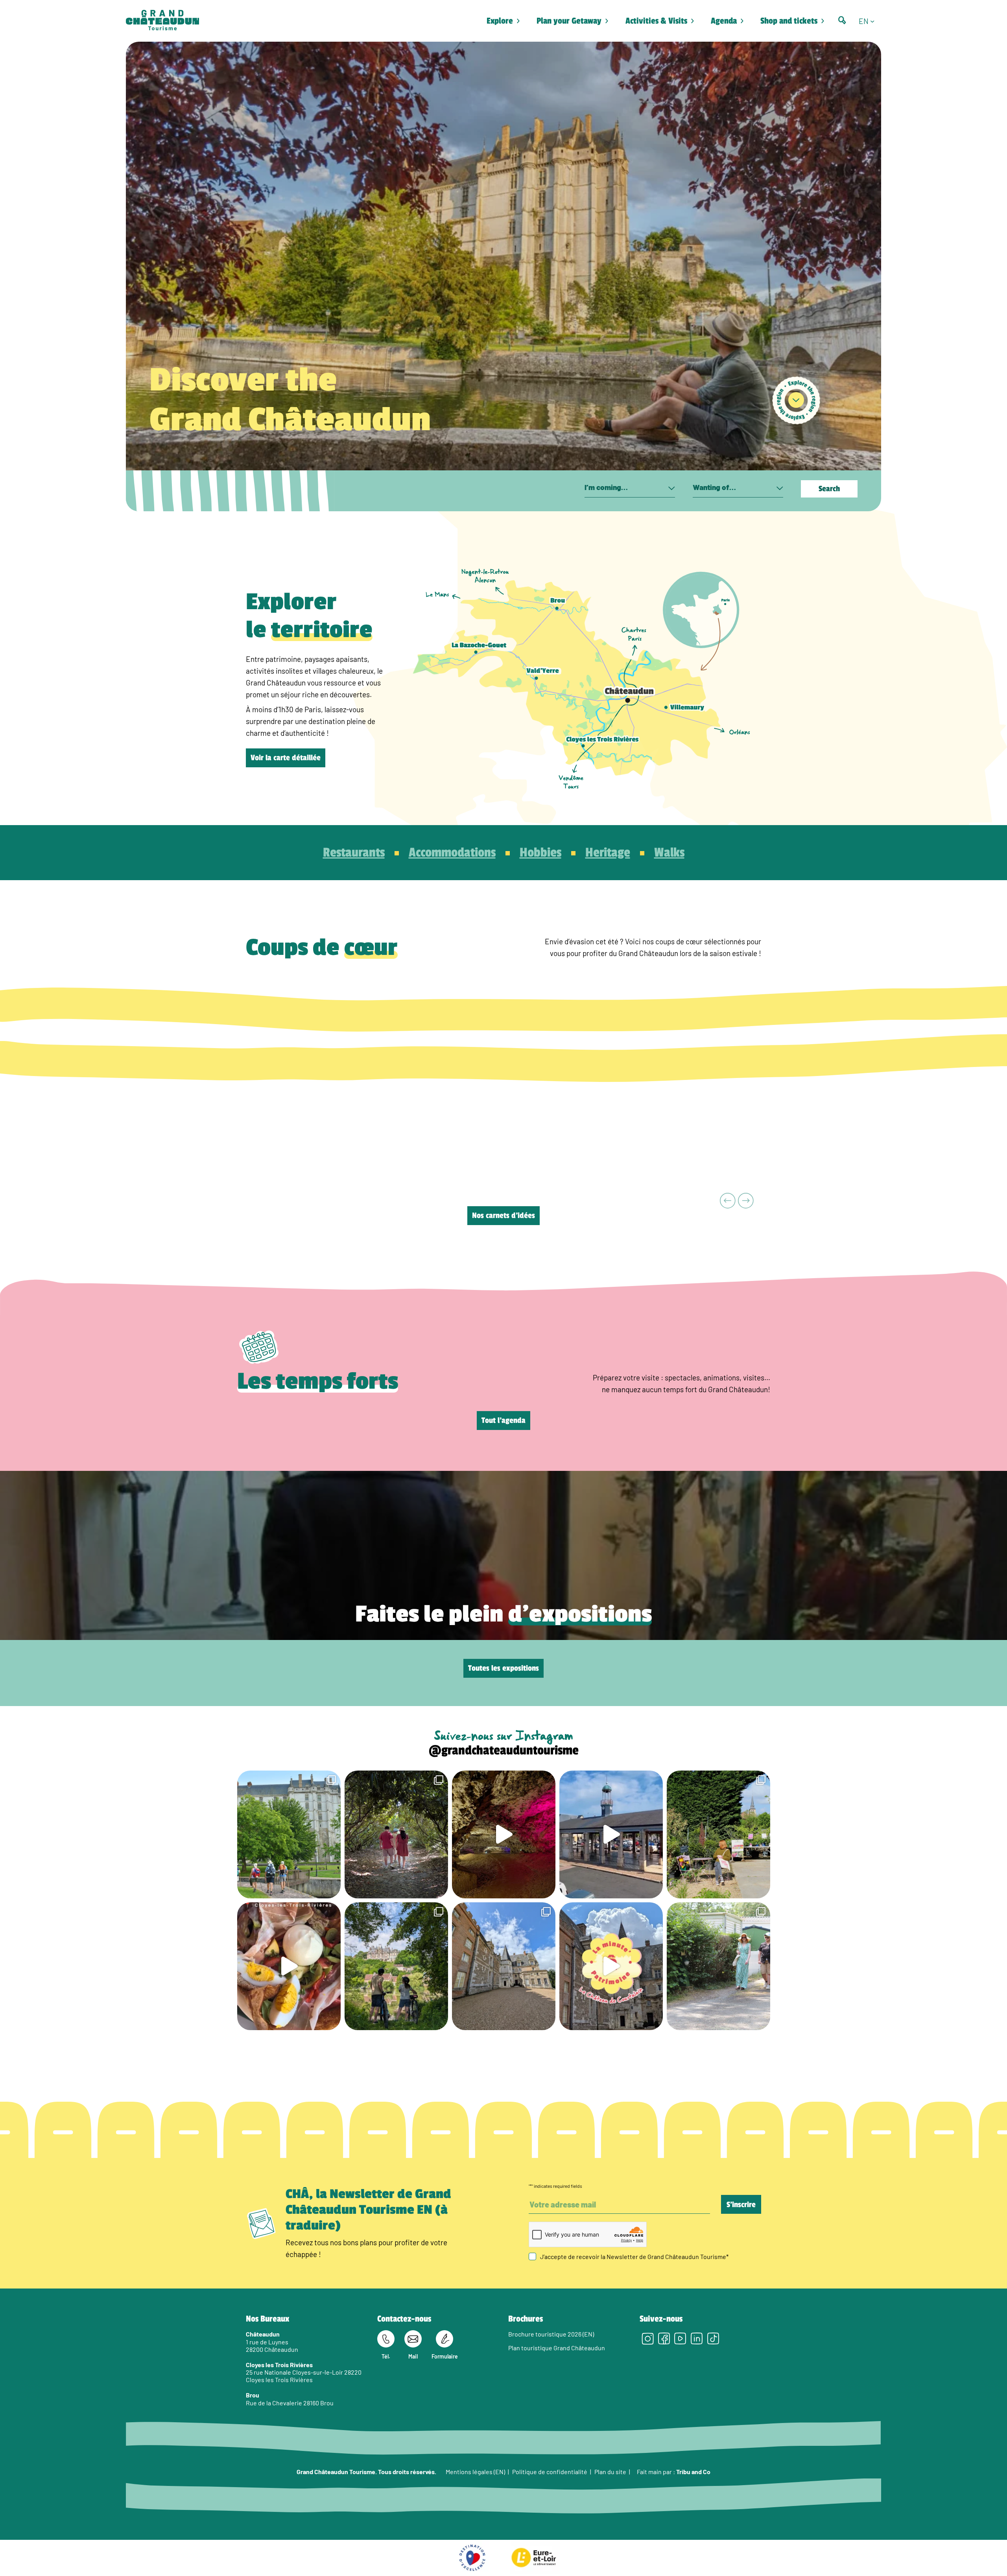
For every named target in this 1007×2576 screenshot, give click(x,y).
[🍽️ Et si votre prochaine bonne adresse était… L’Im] (289, 1966)
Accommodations (452, 853)
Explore (500, 21)
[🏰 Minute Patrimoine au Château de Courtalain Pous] (611, 1966)
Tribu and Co (693, 2471)
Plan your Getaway (569, 21)
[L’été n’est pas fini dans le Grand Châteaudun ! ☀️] (718, 1834)
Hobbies (540, 853)
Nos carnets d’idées (503, 1216)
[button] (870, 21)
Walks (669, 853)
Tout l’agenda (503, 1421)
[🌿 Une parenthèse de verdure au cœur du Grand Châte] (396, 1834)
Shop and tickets (789, 21)
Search (829, 489)
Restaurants (354, 853)
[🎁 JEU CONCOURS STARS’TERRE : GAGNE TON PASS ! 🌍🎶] (504, 1966)
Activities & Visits (656, 21)
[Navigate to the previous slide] (728, 1201)
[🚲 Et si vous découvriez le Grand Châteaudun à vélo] (396, 1966)
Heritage (608, 853)
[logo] (162, 21)
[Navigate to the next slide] (746, 1201)
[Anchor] (796, 400)
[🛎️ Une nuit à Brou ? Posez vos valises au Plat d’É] (611, 1834)
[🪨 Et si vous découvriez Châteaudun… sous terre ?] (504, 1834)
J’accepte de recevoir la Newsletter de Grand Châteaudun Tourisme (634, 2256)
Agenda (724, 21)
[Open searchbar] (842, 20)
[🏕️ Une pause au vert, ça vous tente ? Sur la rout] (718, 1966)
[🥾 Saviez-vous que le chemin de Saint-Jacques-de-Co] (289, 1834)
